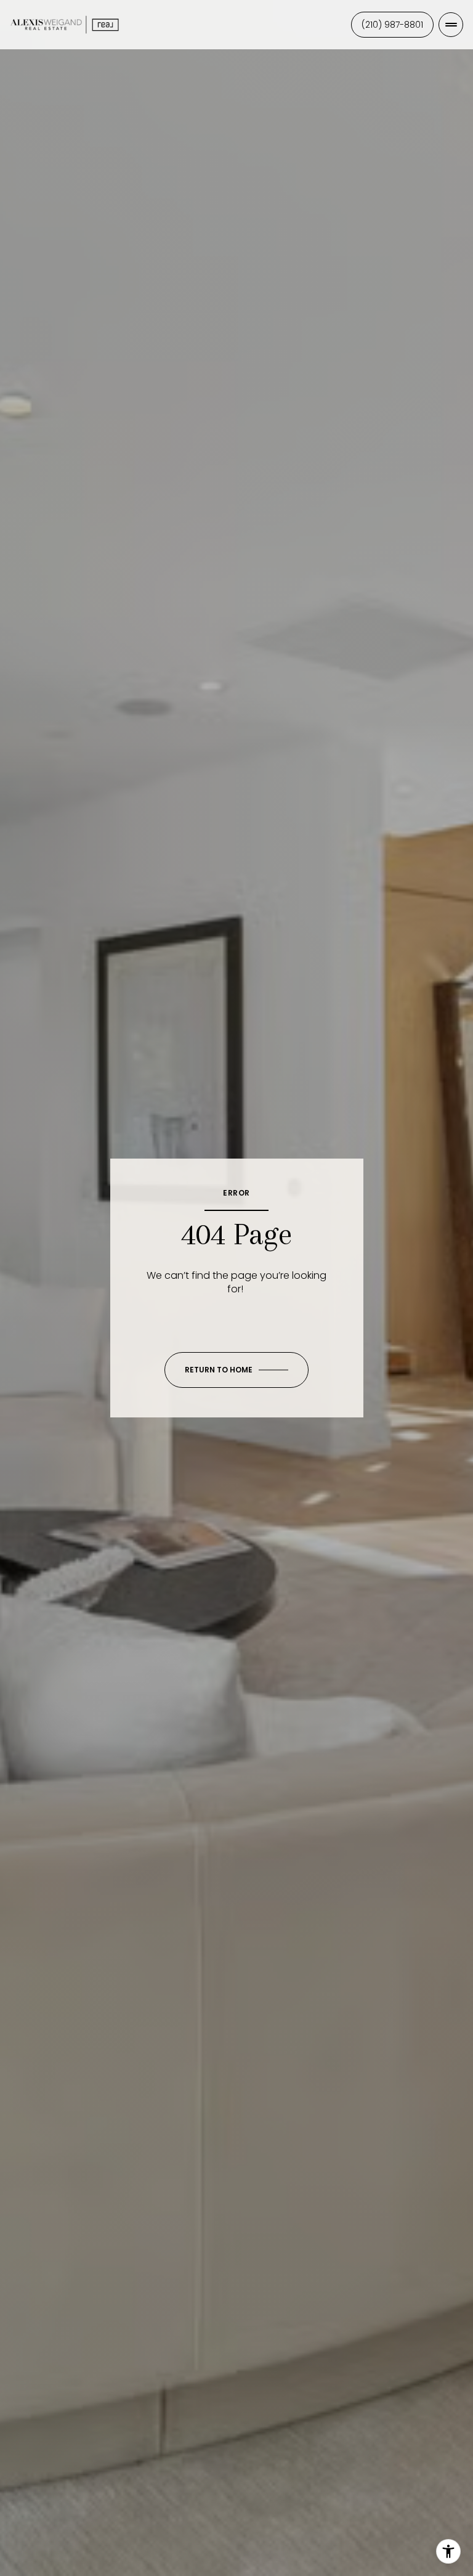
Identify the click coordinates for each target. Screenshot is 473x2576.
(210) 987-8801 (392, 25)
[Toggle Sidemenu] (451, 25)
